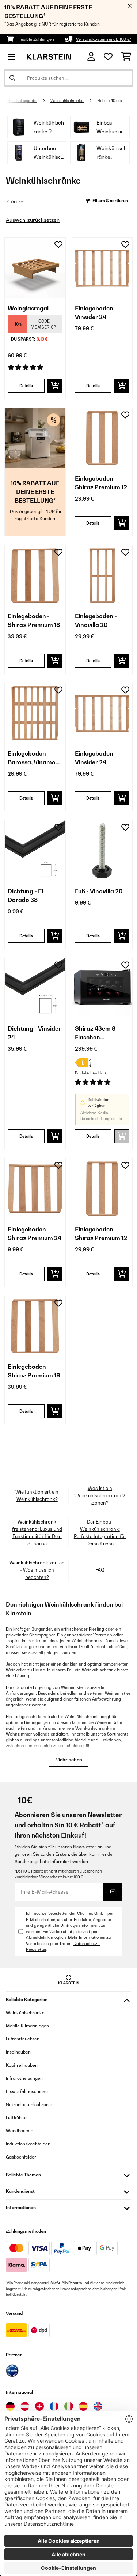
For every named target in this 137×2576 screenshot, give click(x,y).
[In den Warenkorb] (55, 386)
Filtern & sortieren (110, 201)
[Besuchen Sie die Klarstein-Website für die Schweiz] (39, 2406)
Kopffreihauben (22, 2065)
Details (26, 386)
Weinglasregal (28, 308)
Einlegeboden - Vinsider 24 (96, 313)
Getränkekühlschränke (30, 2104)
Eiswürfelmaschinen (27, 2091)
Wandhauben (20, 2131)
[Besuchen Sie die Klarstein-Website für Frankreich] (54, 2406)
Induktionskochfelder (28, 2144)
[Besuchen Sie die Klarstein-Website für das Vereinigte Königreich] (98, 2406)
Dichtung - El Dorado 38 (25, 895)
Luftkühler (16, 2118)
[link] (35, 268)
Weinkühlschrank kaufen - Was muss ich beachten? (37, 1570)
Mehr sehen (69, 1760)
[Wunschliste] (108, 57)
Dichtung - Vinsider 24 (34, 1033)
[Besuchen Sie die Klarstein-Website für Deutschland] (10, 2406)
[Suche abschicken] (12, 78)
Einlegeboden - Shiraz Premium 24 (35, 1234)
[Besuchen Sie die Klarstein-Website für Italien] (69, 2406)
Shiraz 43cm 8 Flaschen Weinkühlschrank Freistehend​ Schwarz (100, 1033)
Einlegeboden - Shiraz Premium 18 (34, 620)
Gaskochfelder (21, 2157)
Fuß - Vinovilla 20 (99, 891)
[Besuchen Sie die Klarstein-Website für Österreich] (25, 2406)
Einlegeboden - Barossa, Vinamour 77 (35, 758)
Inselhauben (18, 2052)
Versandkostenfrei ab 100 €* (104, 39)
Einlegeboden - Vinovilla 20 (96, 620)
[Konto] (91, 57)
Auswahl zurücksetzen (33, 220)
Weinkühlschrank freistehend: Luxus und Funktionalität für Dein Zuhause (37, 1533)
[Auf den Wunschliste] (58, 244)
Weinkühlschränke (67, 101)
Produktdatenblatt (91, 1073)
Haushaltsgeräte (22, 101)
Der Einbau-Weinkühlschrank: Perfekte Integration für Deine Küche (100, 1533)
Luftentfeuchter (22, 2039)
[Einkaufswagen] (126, 57)
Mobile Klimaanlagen (27, 2026)
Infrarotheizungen (24, 2078)
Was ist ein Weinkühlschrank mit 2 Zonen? (100, 1495)
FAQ (100, 1570)
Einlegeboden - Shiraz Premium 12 (101, 483)
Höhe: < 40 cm (110, 101)
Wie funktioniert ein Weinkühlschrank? (37, 1495)
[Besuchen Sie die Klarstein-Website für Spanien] (83, 2406)
